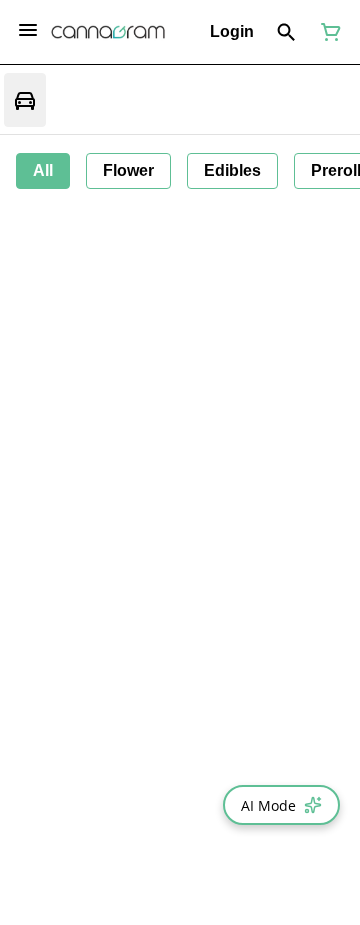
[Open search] (286, 32)
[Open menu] (28, 30)
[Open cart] (327, 32)
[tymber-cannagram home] (108, 32)
